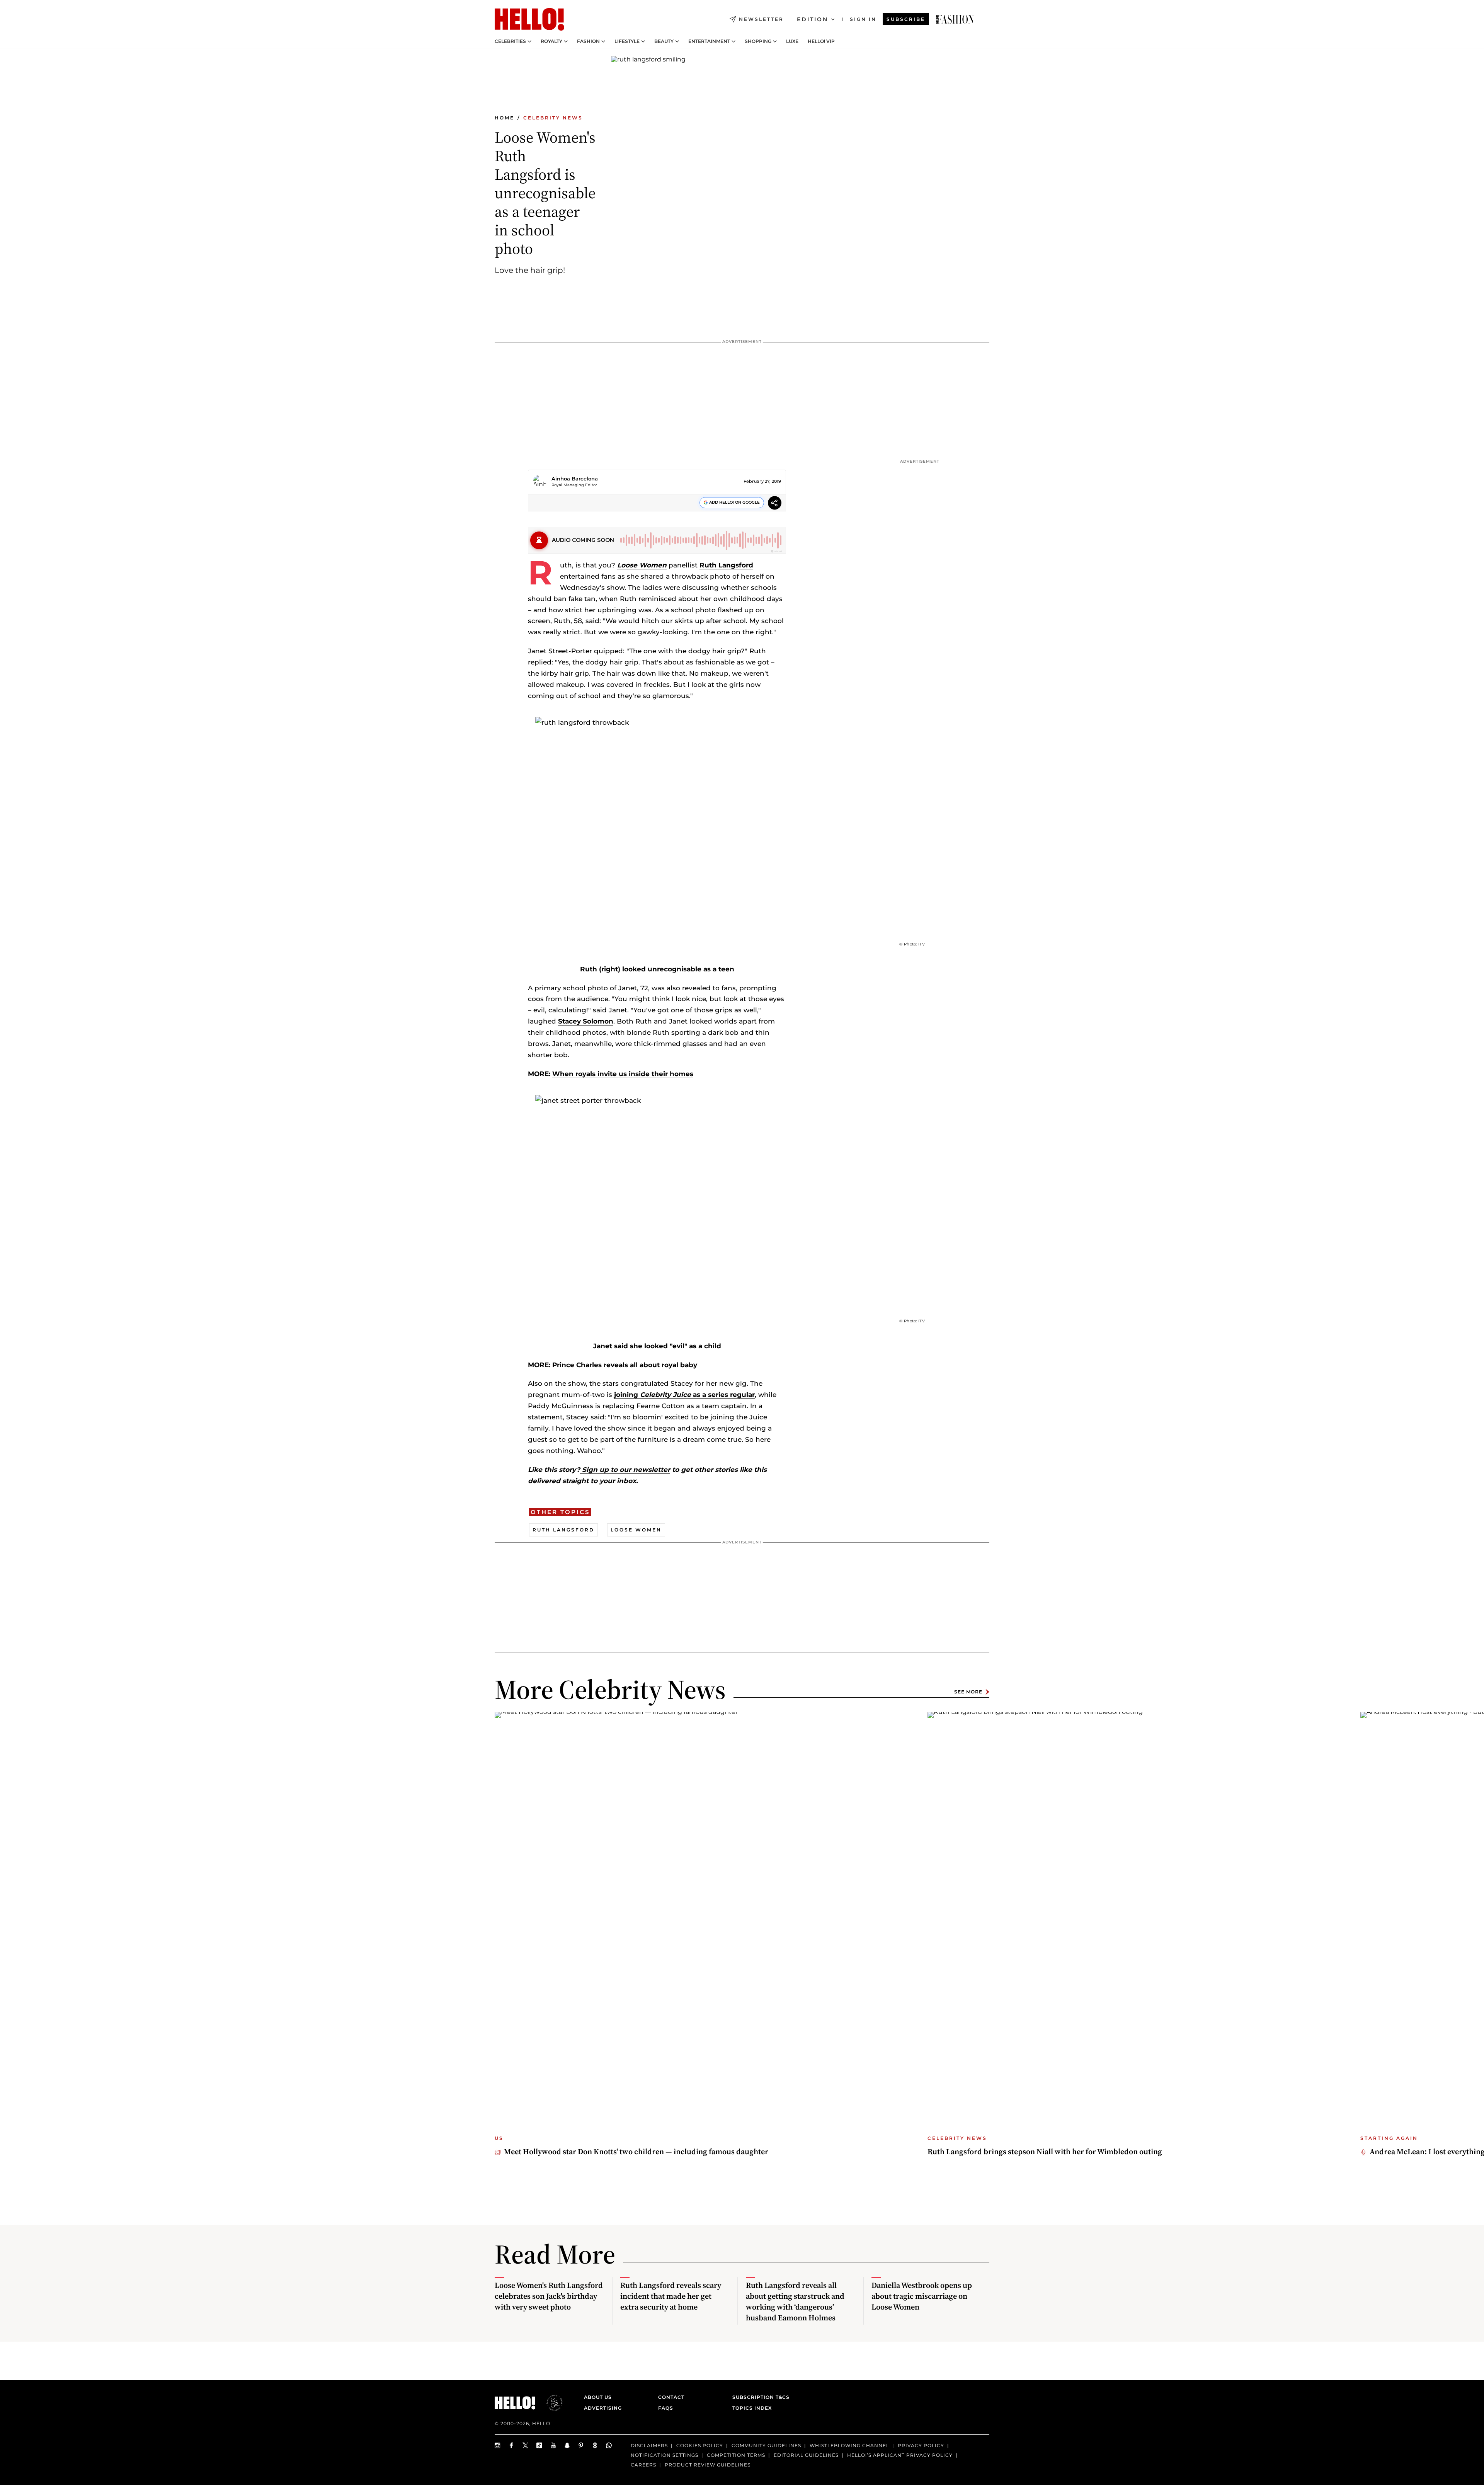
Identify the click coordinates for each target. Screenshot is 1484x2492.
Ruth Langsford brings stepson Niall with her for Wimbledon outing (1045, 2151)
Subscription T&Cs (759, 2397)
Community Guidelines (766, 2445)
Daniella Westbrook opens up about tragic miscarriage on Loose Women (922, 2296)
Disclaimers (649, 2445)
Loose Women (642, 565)
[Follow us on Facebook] (512, 2445)
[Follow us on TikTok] (539, 2445)
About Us (598, 2397)
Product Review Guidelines (708, 2464)
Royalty (551, 41)
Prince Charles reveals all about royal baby (625, 1365)
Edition (813, 19)
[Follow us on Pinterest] (581, 2445)
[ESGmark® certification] (550, 2403)
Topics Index (752, 2408)
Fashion (588, 41)
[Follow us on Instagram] (498, 2445)
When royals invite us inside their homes (623, 1074)
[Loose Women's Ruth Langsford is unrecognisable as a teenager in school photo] (955, 19)
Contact (671, 2397)
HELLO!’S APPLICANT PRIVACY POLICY (900, 2455)
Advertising (603, 2408)
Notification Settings (665, 2455)
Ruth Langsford (726, 565)
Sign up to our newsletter (625, 1470)
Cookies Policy (700, 2445)
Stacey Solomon (586, 1021)
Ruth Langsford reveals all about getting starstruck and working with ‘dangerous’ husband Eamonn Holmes (795, 2301)
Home (505, 118)
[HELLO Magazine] (529, 19)
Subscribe (906, 19)
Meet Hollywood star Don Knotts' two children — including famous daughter (636, 2151)
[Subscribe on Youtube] (553, 2445)
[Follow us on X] (526, 2445)
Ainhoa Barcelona (575, 479)
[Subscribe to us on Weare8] (595, 2445)
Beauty (664, 41)
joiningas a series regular (684, 1395)
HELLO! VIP (821, 41)
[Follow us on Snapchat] (567, 2445)
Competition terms (736, 2455)
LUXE (792, 41)
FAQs (666, 2408)
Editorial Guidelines (806, 2455)
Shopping (758, 41)
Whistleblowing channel (849, 2445)
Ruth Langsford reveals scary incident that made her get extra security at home (671, 2296)
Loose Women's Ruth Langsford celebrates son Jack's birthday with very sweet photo (549, 2296)
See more (968, 1692)
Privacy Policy (921, 2445)
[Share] (775, 504)
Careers (643, 2464)
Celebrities (510, 41)
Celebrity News (553, 118)
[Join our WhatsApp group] (609, 2445)
